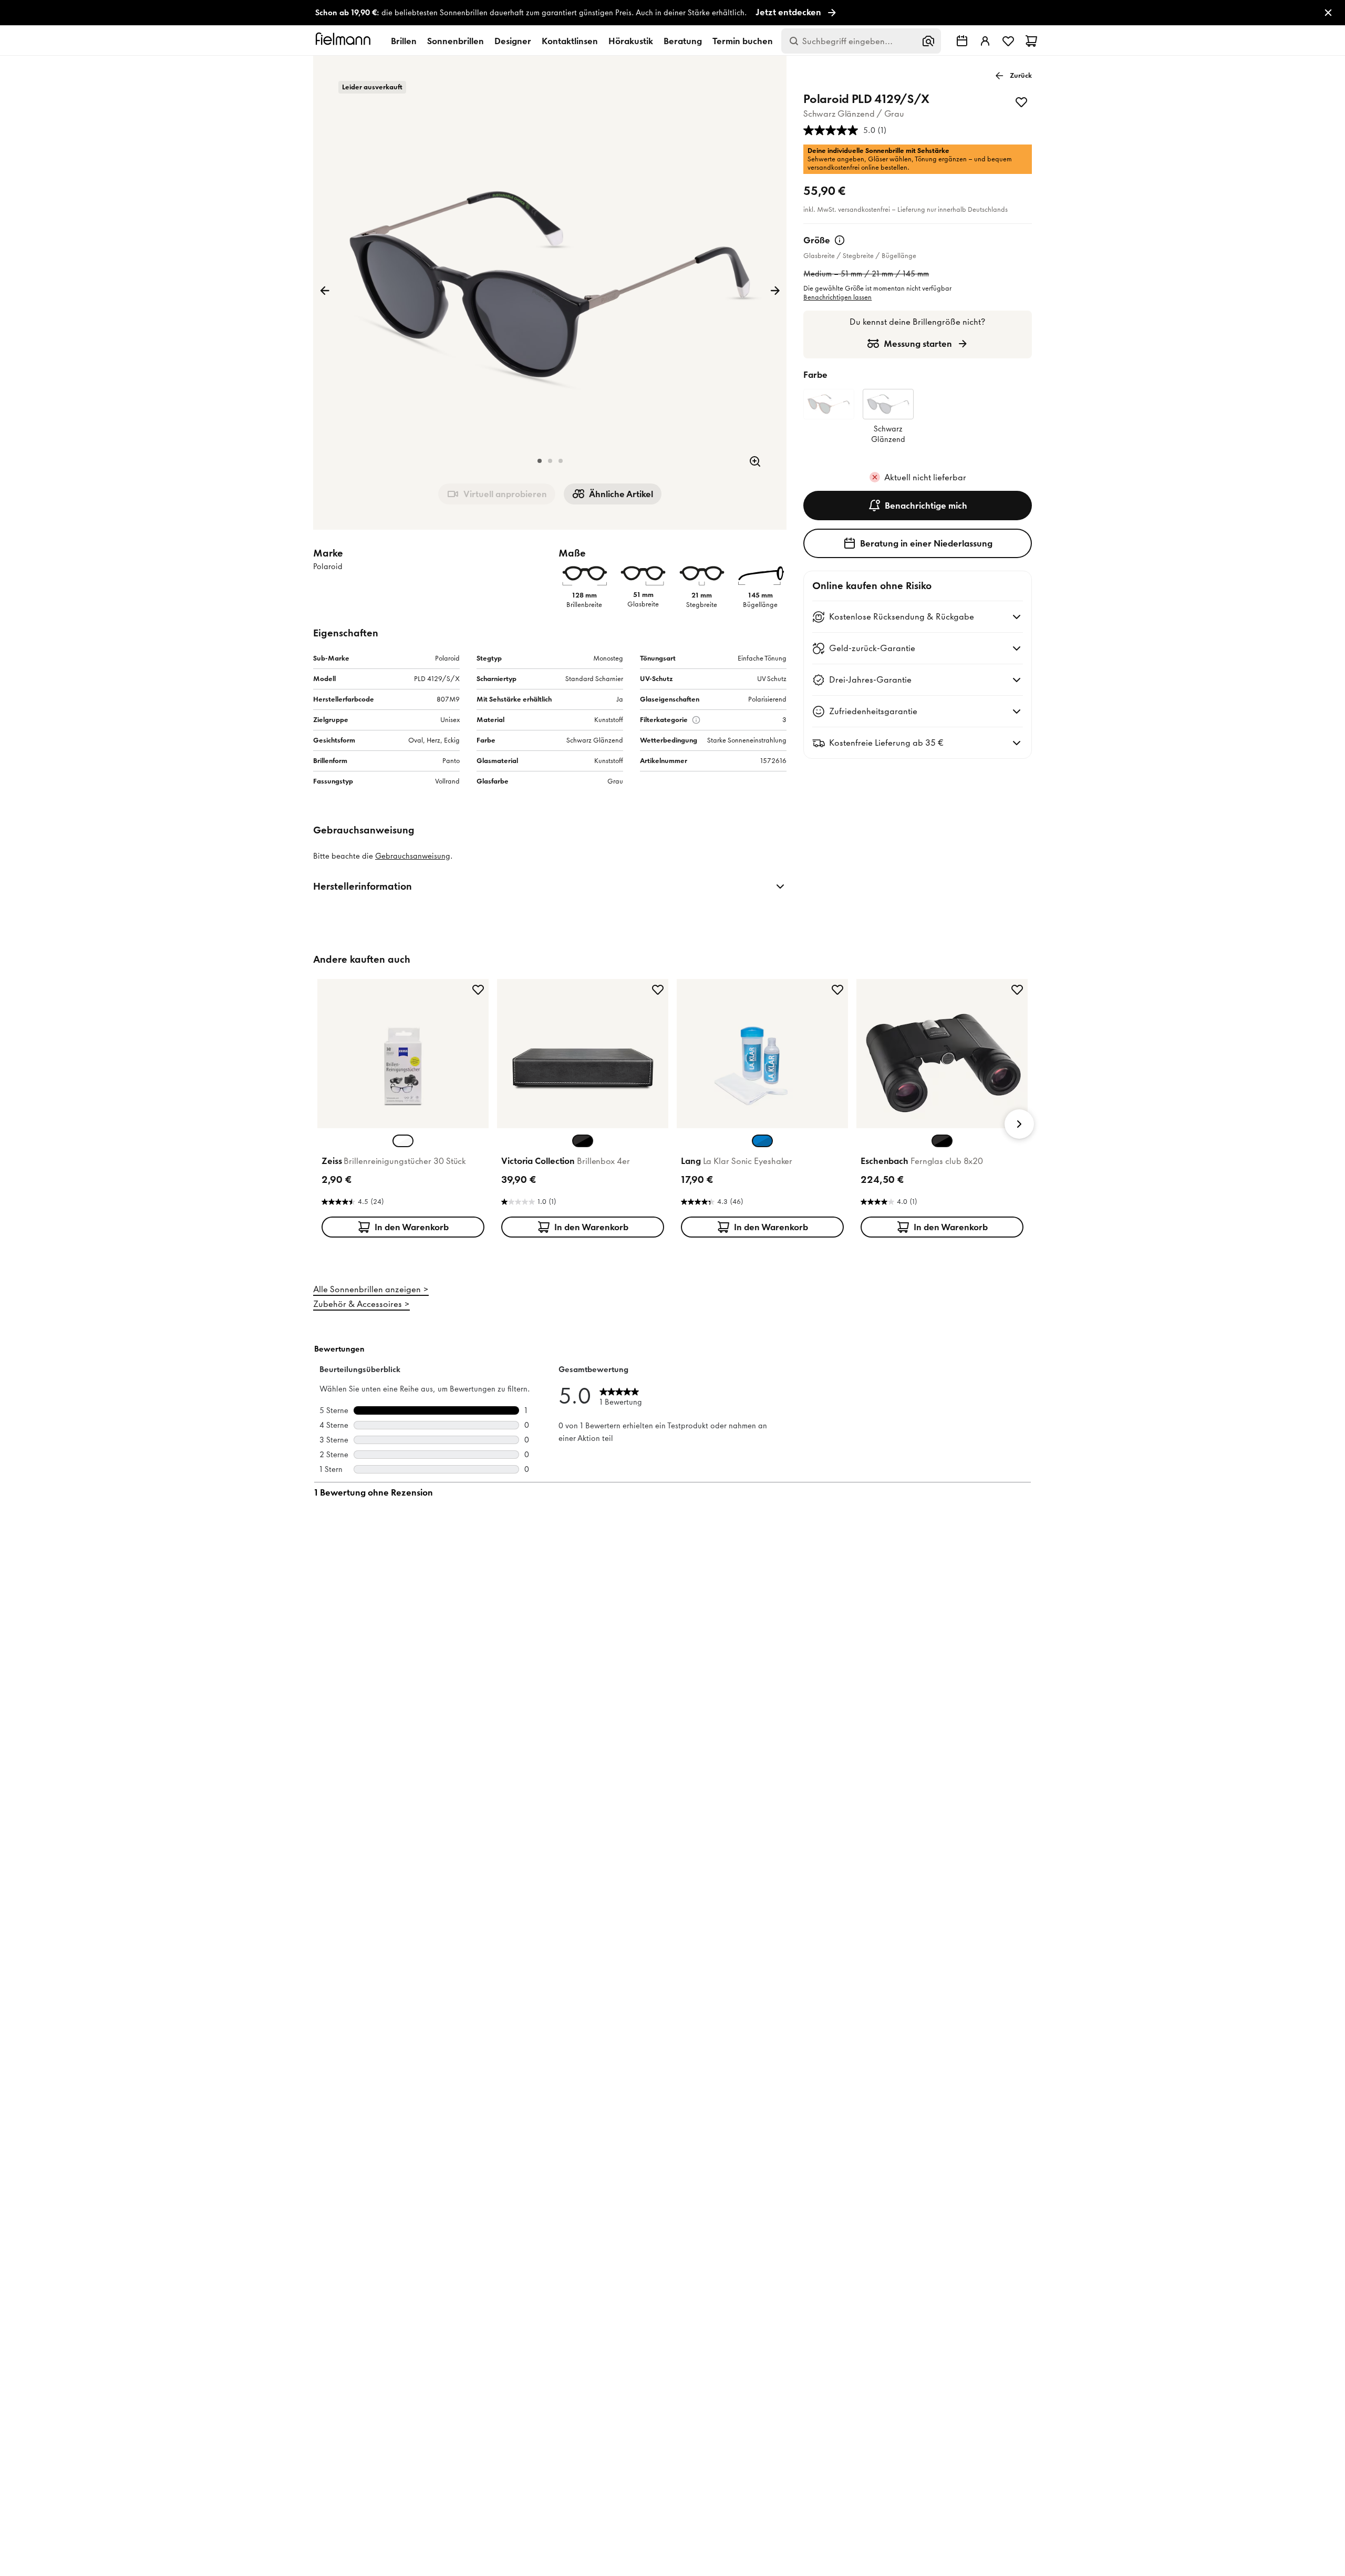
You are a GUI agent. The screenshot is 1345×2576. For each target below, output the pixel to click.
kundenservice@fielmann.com (605, 1418)
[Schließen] (789, 1129)
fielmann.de (723, 1306)
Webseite (649, 1399)
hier (696, 1427)
